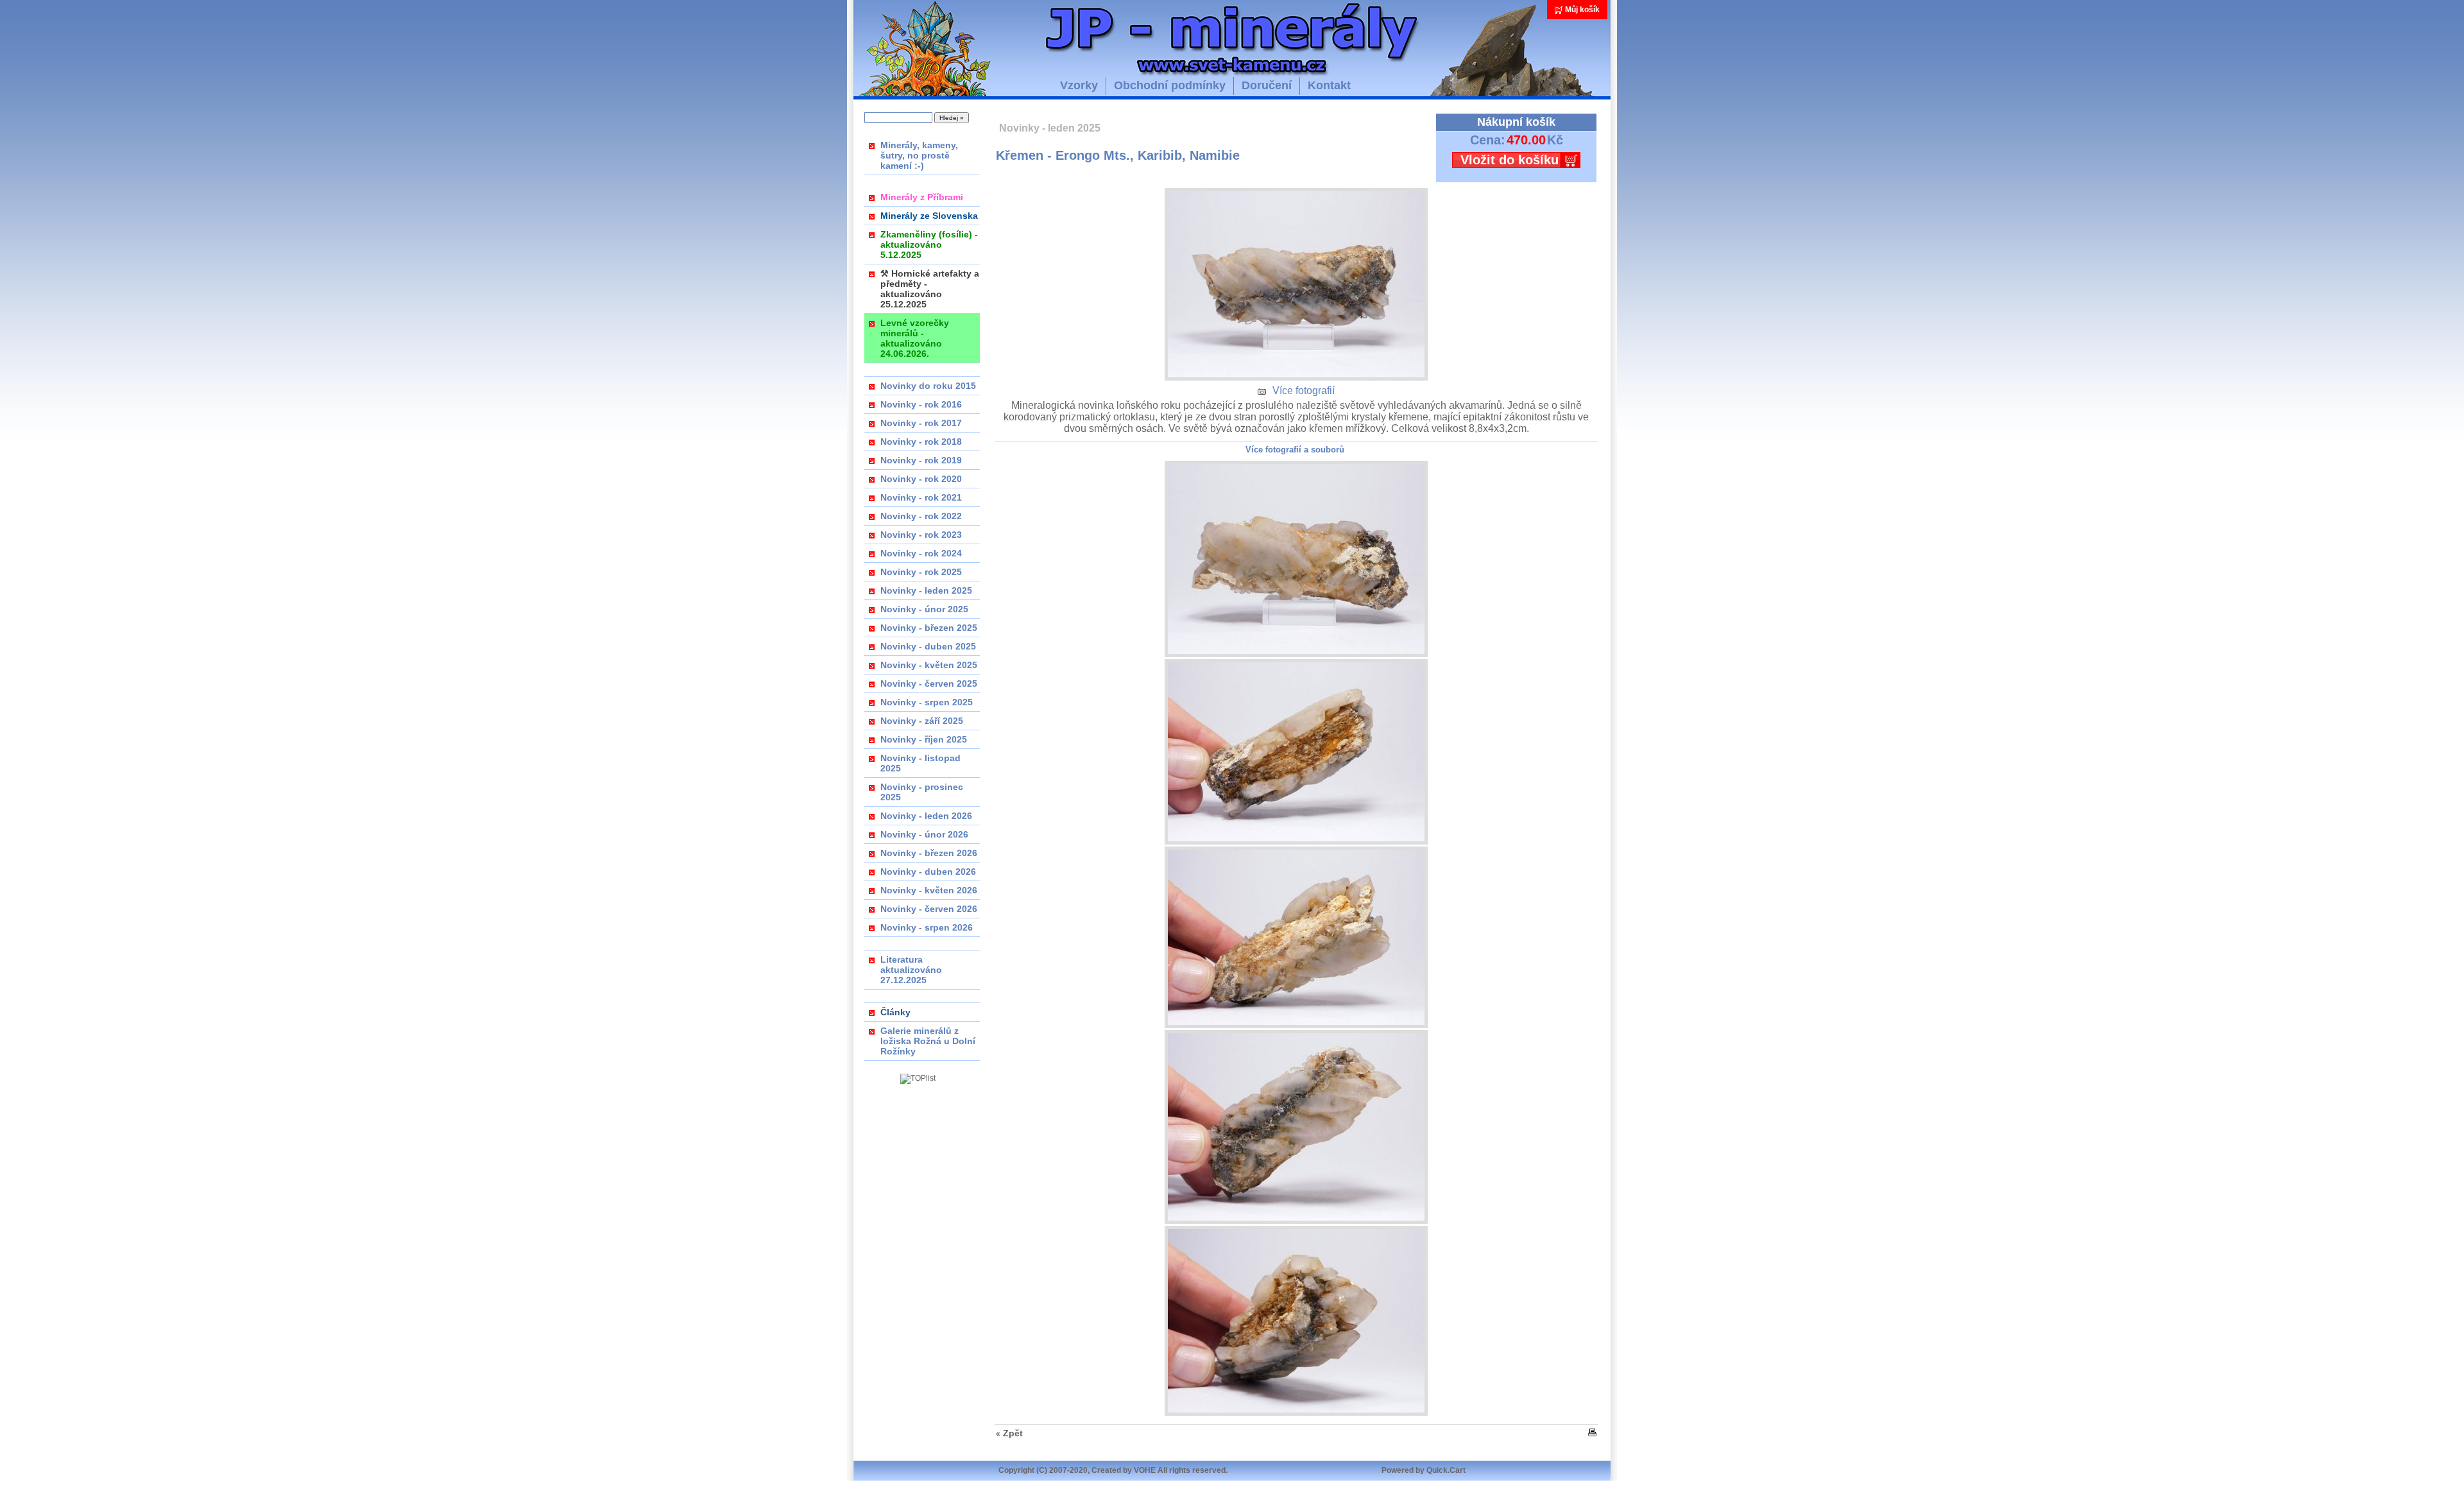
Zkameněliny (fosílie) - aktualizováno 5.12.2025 (929, 245)
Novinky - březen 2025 (929, 628)
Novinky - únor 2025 (924, 609)
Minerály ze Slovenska (929, 216)
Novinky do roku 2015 (928, 386)
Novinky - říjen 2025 (924, 739)
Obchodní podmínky (1170, 85)
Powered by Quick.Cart (1424, 1470)
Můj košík (1582, 10)
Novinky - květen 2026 (929, 890)
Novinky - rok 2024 (921, 553)
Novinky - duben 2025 (928, 646)
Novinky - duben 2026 (928, 872)
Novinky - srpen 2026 (927, 927)
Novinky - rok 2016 (921, 404)
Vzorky (1079, 85)
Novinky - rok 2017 (921, 423)
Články (895, 1012)
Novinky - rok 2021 (921, 497)
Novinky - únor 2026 (924, 834)
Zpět (1013, 1433)
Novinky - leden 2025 (926, 590)
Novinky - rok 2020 (921, 479)
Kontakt (1329, 85)
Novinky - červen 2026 (929, 909)
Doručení (1267, 85)
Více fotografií (1304, 391)
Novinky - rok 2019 (921, 460)
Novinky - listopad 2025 (920, 763)
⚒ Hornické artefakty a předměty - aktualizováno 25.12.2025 (930, 289)
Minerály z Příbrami (922, 197)
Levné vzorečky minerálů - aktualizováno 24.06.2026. (915, 338)
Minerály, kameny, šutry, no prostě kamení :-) (919, 155)
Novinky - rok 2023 (921, 535)
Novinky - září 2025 (922, 721)
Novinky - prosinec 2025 (922, 792)
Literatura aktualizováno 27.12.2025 (911, 970)
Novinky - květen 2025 (929, 665)
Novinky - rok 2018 (921, 442)
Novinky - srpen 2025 (927, 702)
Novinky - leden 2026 (926, 816)
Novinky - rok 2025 (921, 572)
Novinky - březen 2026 (929, 853)
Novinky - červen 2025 (929, 683)
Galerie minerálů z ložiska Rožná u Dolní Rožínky (928, 1041)
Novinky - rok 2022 (921, 516)
